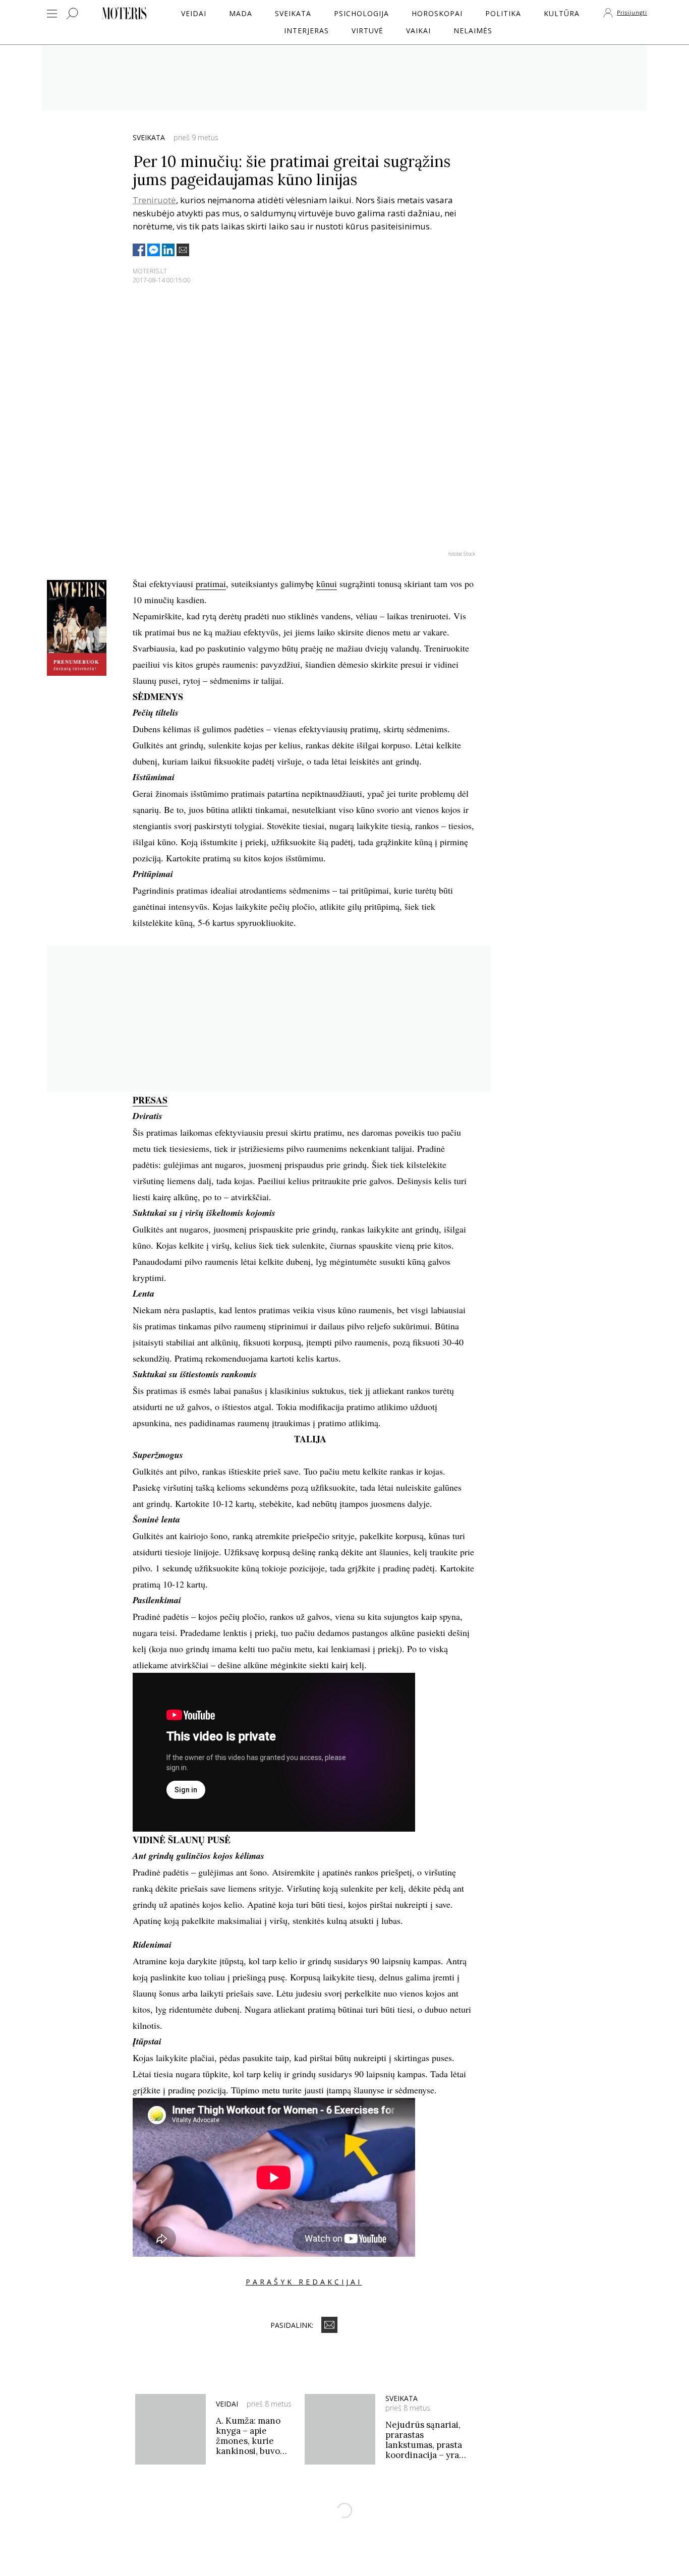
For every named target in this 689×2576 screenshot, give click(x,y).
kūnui (327, 583)
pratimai (211, 583)
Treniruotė (154, 200)
